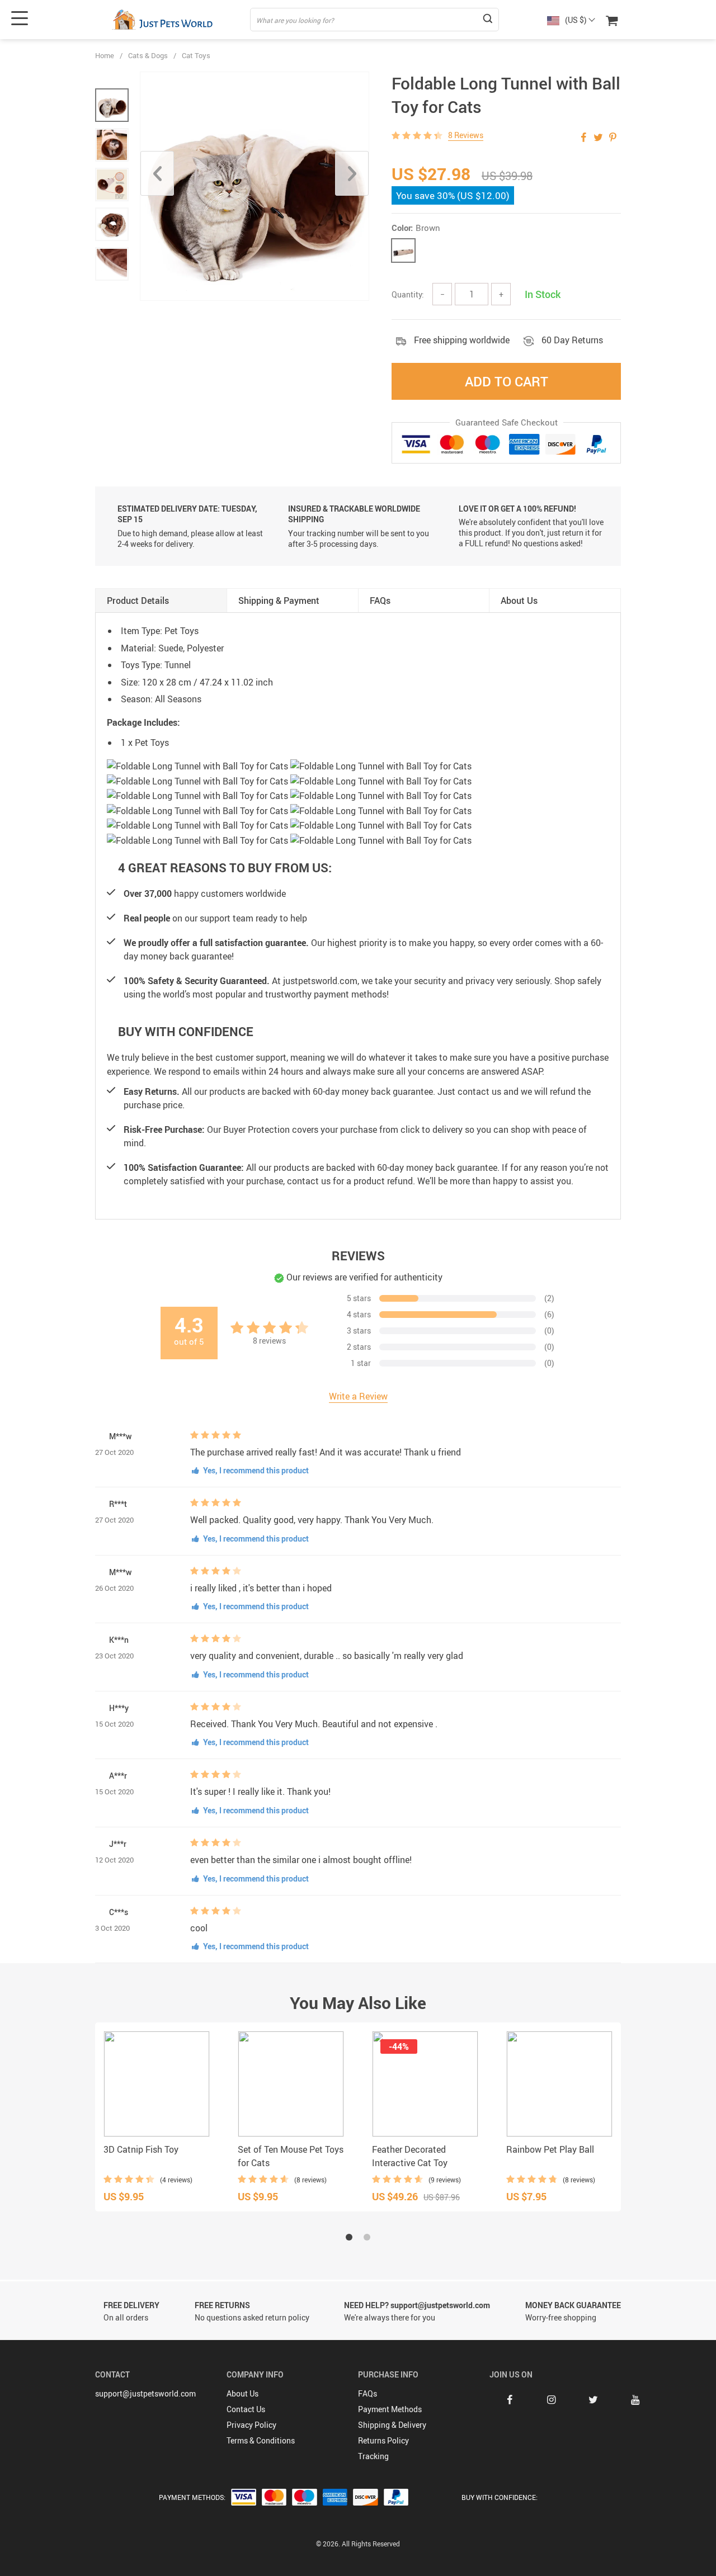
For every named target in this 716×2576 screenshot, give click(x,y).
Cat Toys (196, 55)
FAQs (368, 2393)
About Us (242, 2393)
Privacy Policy (251, 2425)
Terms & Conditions (261, 2440)
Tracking (373, 2456)
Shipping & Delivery (392, 2425)
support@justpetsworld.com (145, 2393)
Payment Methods (390, 2409)
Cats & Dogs (148, 55)
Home (105, 55)
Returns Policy (383, 2440)
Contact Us (246, 2409)
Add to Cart (507, 381)
